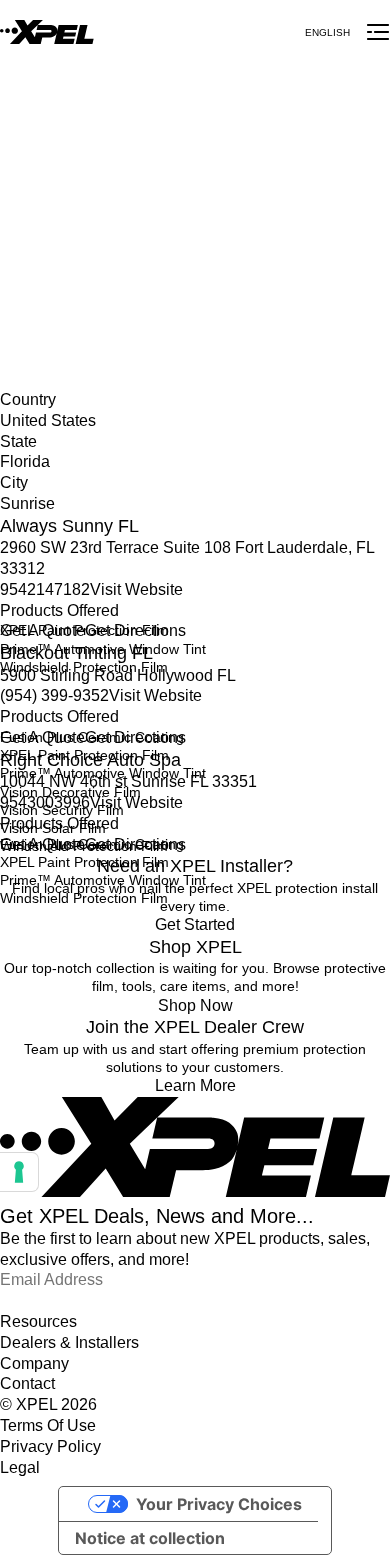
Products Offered (59, 610)
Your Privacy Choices (219, 1504)
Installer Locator (51, 213)
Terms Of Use (48, 1425)
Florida (22, 254)
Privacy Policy (50, 1446)
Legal (20, 1467)
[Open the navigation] (378, 32)
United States (42, 234)
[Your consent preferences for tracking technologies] (19, 1172)
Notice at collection (150, 1538)
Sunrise (24, 275)
